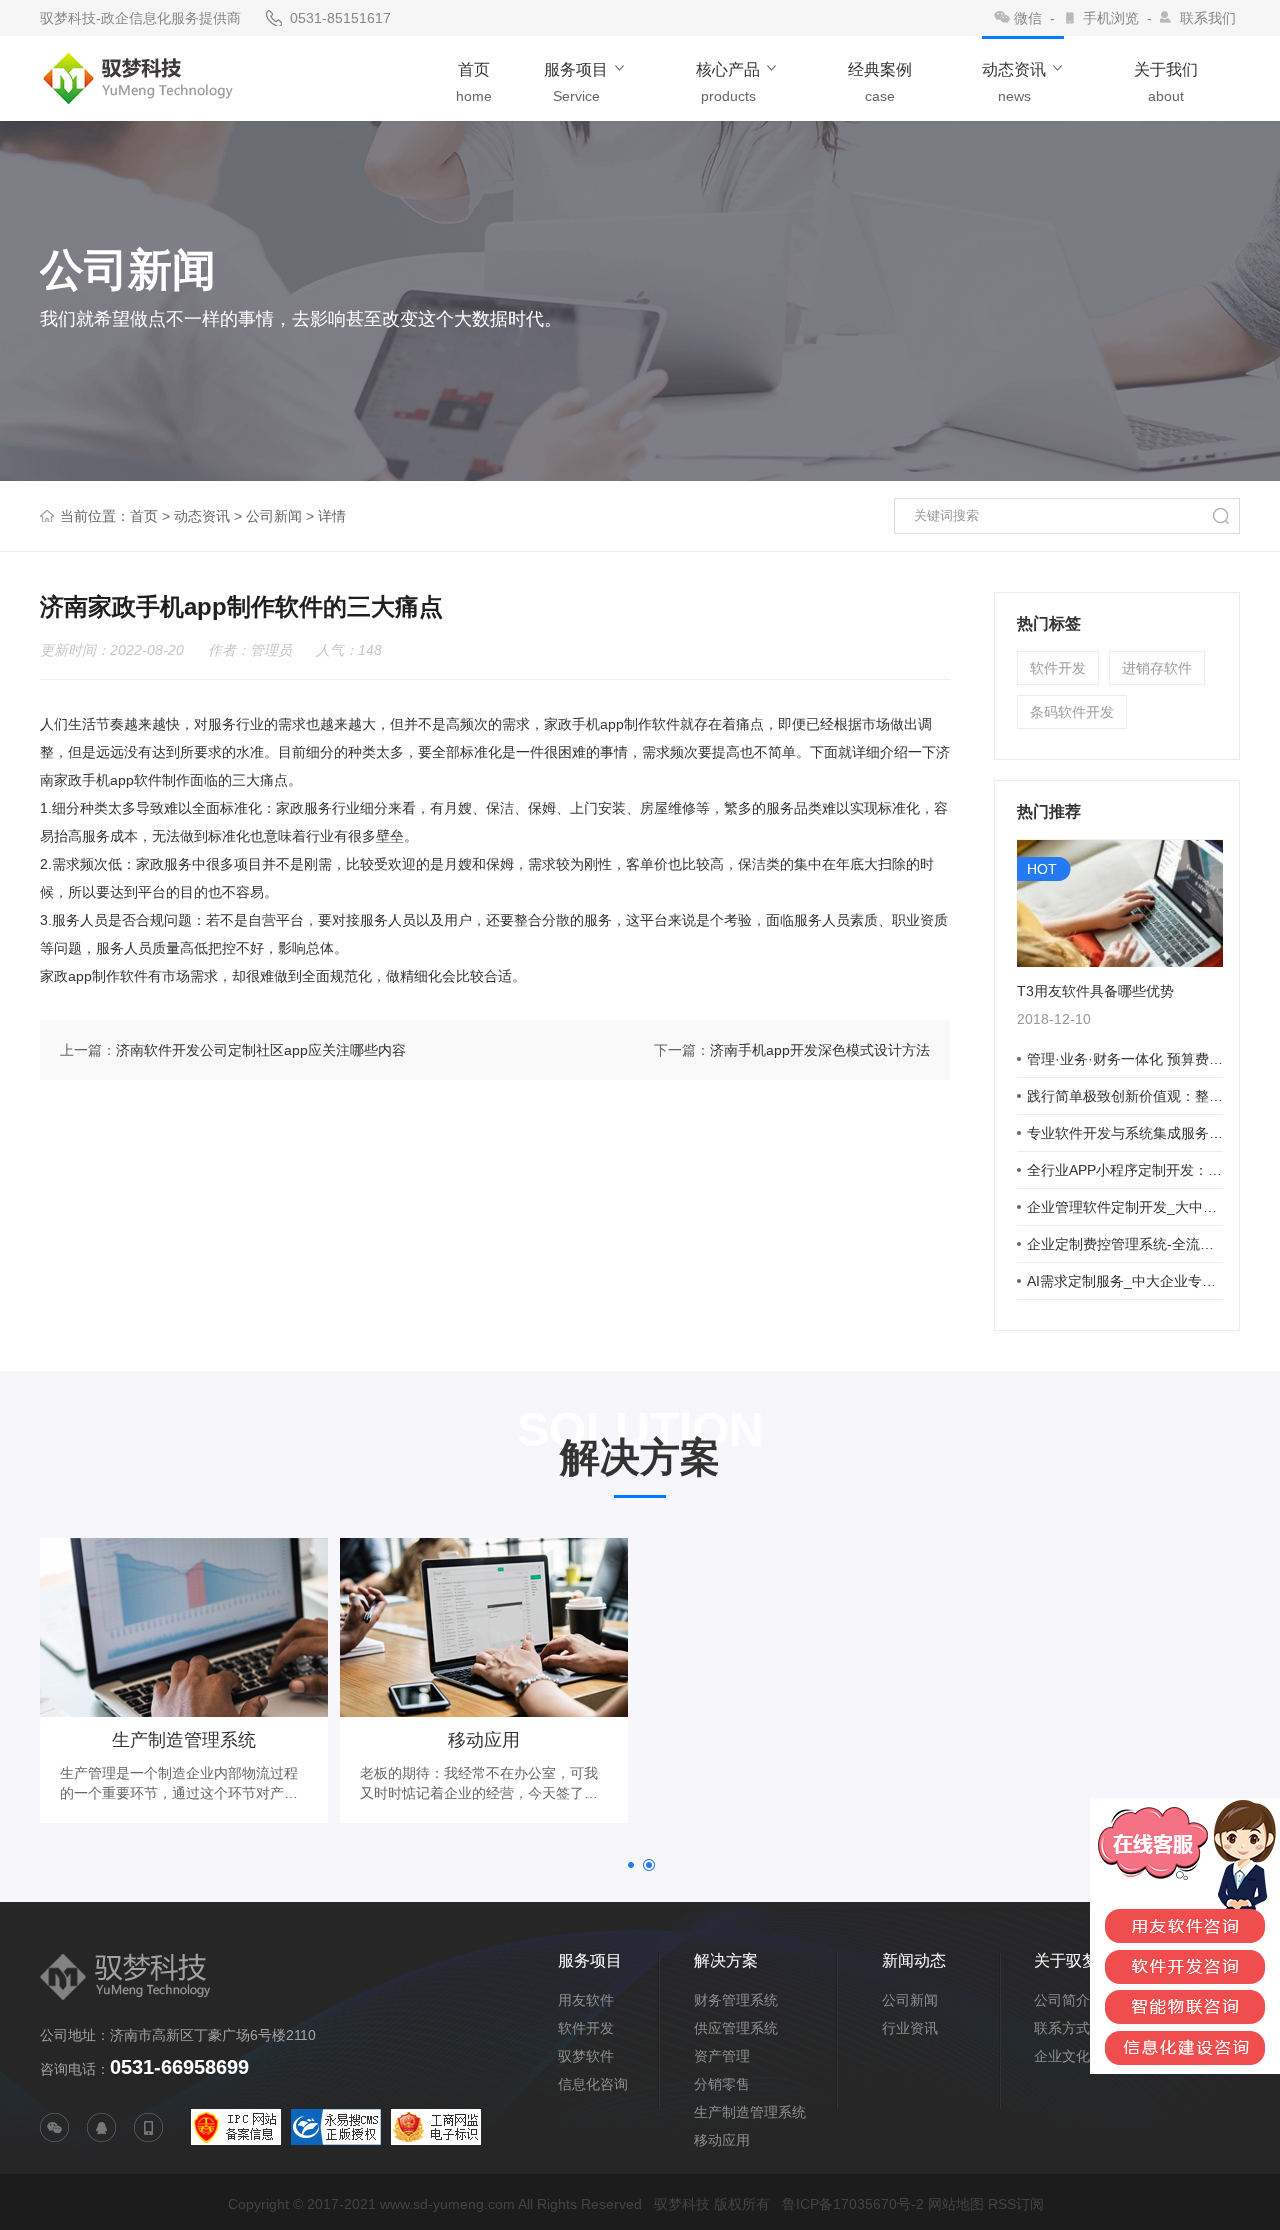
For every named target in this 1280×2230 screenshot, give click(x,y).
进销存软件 (1157, 668)
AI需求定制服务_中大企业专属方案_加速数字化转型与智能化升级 (1125, 1281)
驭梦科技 (682, 2204)
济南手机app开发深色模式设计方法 (820, 1050)
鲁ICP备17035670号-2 (853, 2204)
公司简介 (1062, 2000)
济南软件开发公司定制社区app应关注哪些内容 (261, 1050)
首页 (144, 516)
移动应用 (722, 2140)
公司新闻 (274, 516)
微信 (1028, 18)
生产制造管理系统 (750, 2112)
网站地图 (956, 2204)
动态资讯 (202, 516)
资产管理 (722, 2056)
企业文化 (1062, 2056)
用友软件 (586, 2000)
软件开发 (1058, 668)
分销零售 (722, 2084)
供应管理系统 (736, 2028)
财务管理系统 (736, 2000)
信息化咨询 (593, 2084)
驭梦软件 (586, 2056)
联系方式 (1062, 2028)
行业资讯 (910, 2028)
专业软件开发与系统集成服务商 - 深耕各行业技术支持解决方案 (1125, 1133)
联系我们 (1208, 18)
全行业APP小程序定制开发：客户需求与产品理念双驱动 (1125, 1170)
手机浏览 (1111, 18)
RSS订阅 (1016, 2204)
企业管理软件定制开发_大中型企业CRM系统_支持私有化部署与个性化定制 (1125, 1207)
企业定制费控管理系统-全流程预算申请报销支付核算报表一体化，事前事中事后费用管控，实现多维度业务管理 (1125, 1244)
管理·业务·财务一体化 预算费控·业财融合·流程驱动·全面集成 (1125, 1059)
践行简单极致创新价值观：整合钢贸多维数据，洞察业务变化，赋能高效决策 (1125, 1096)
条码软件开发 (1072, 712)
